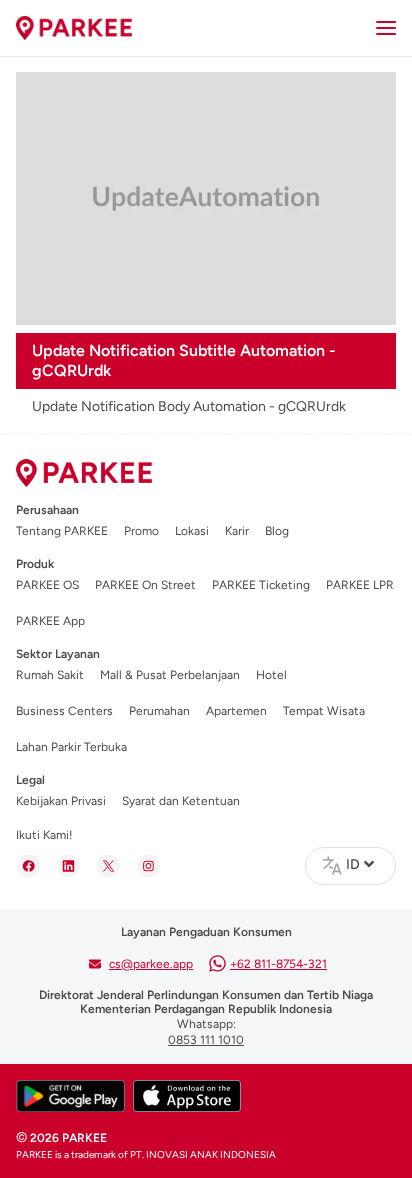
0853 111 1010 (206, 1040)
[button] (360, 864)
